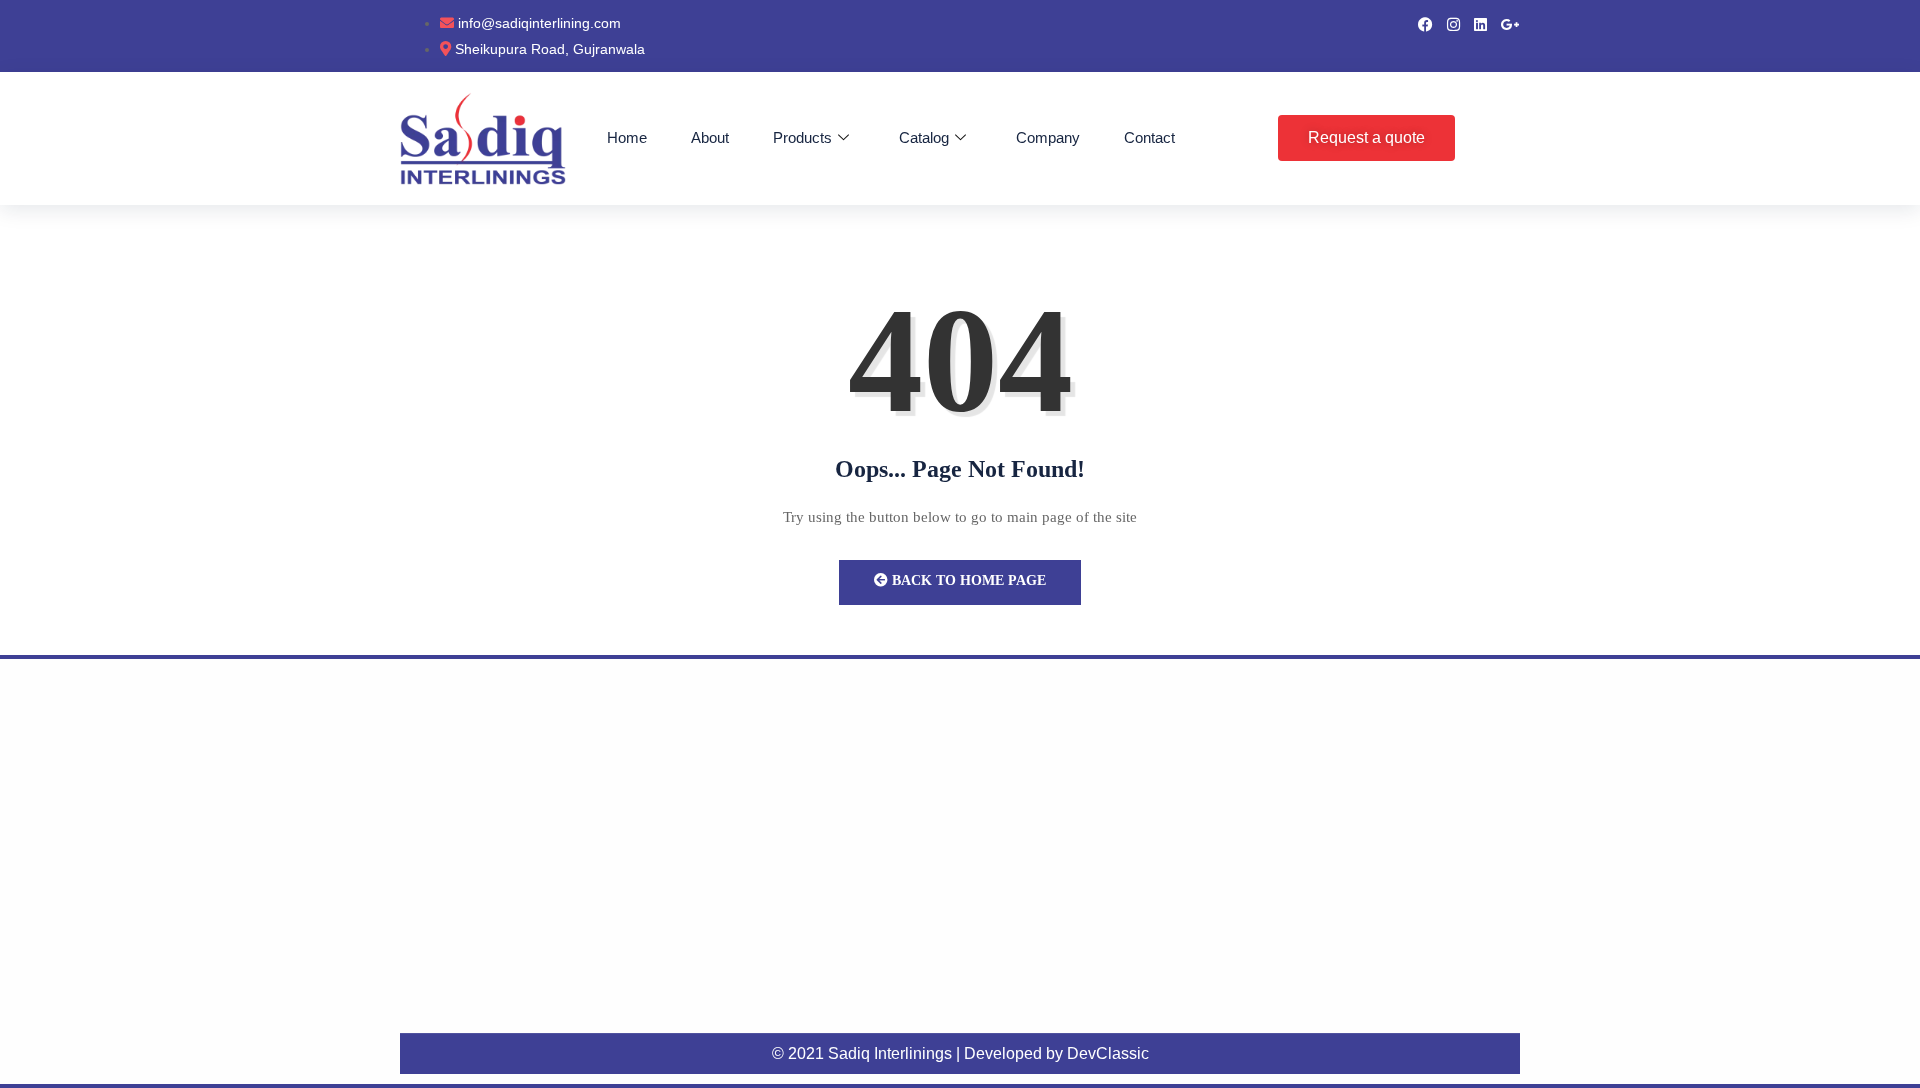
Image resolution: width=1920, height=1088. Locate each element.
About (710, 137)
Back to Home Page (967, 580)
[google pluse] (1510, 23)
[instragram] (1453, 23)
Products (802, 137)
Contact (1149, 137)
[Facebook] (1425, 23)
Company (1048, 137)
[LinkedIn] (1480, 23)
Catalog (924, 137)
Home (627, 137)
